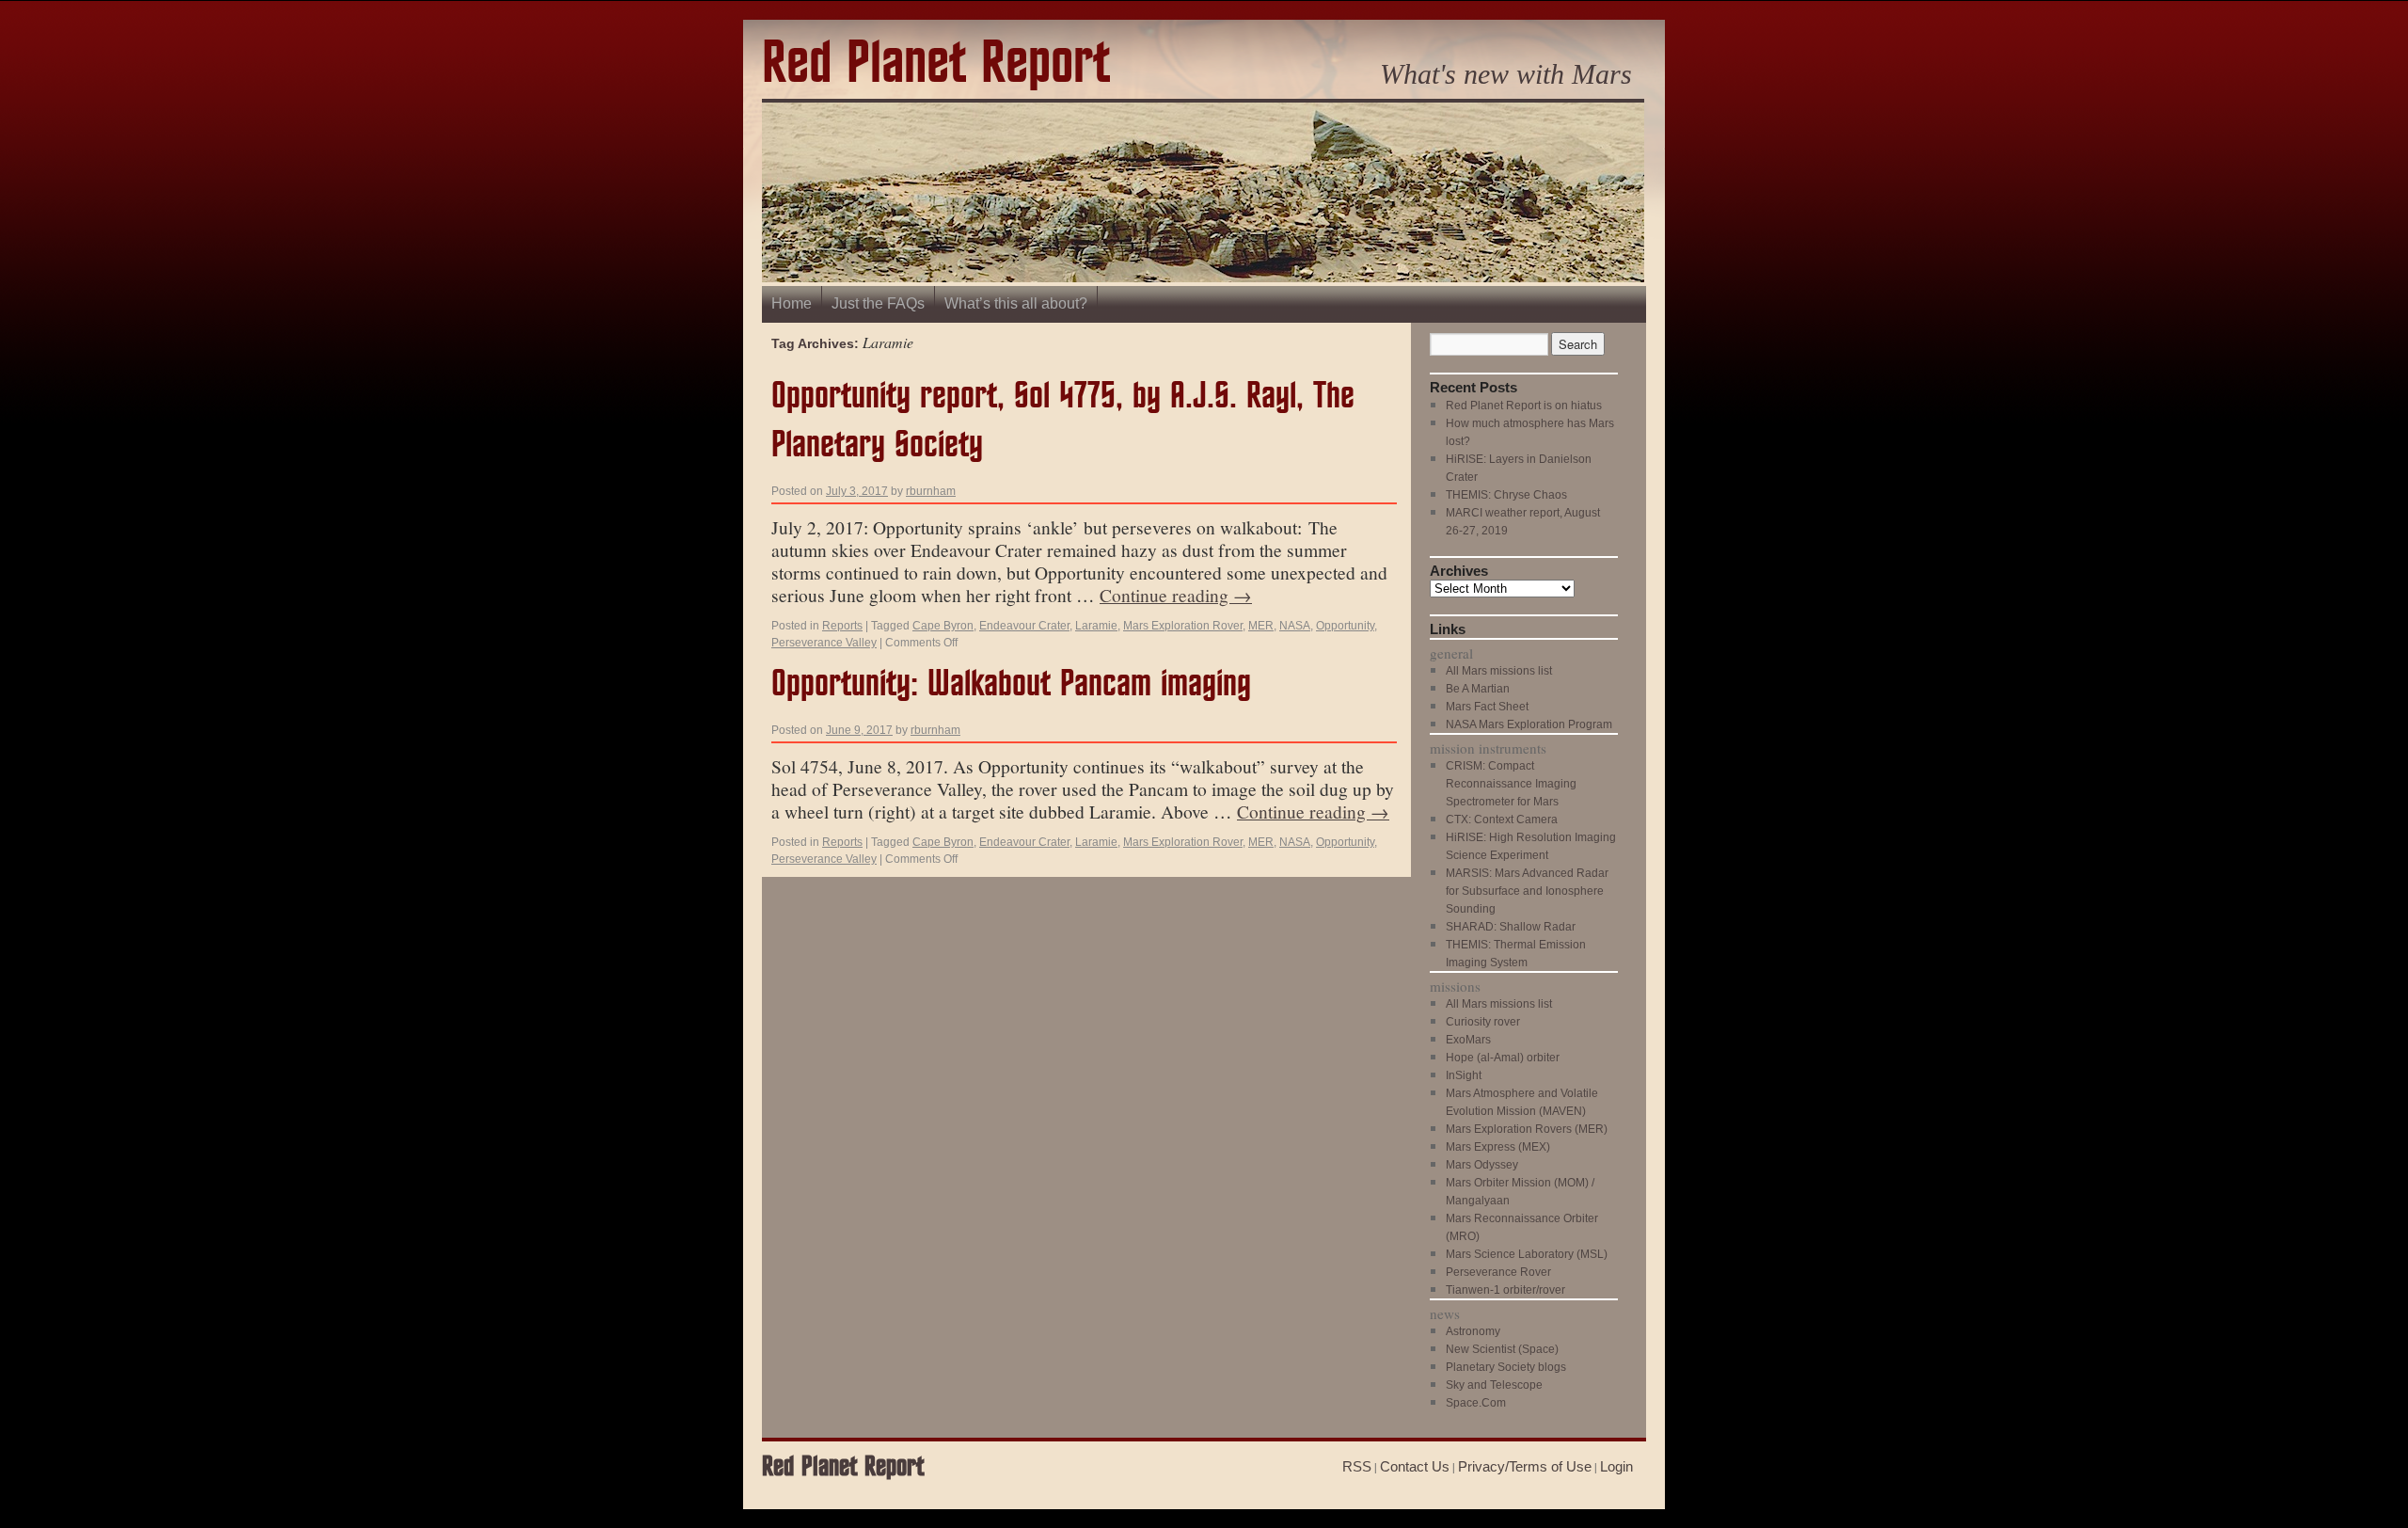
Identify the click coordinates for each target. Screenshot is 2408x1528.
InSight (1464, 1075)
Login (1616, 1466)
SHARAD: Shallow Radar (1511, 927)
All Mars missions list (1499, 671)
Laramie (1096, 626)
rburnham (931, 491)
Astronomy (1473, 1331)
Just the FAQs (878, 303)
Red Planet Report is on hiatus (1524, 406)
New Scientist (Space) (1502, 1349)
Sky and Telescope (1494, 1385)
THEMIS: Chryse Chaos (1506, 495)
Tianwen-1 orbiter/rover (1505, 1290)
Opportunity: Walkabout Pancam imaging (1011, 684)
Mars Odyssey (1482, 1165)
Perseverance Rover (1498, 1272)
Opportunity (1345, 626)
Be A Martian (1478, 689)
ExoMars (1468, 1040)
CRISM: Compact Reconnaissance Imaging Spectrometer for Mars (1511, 784)
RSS (1357, 1466)
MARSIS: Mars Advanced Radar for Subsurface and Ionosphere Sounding (1527, 891)
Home (792, 303)
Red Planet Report (936, 64)
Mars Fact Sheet (1487, 707)
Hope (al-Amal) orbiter (1503, 1058)
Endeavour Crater (1024, 626)
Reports (842, 626)
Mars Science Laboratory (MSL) (1527, 1254)
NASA (1295, 626)
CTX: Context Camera (1502, 820)
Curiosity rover (1483, 1022)
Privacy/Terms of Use (1525, 1466)
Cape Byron (943, 626)
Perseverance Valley (824, 643)
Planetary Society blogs (1506, 1367)
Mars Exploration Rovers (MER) (1527, 1129)
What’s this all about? (1016, 303)
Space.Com (1476, 1403)
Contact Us (1415, 1466)
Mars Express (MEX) (1498, 1147)
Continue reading (1176, 595)
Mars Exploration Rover (1183, 626)
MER (1261, 626)
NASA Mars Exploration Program (1529, 724)
